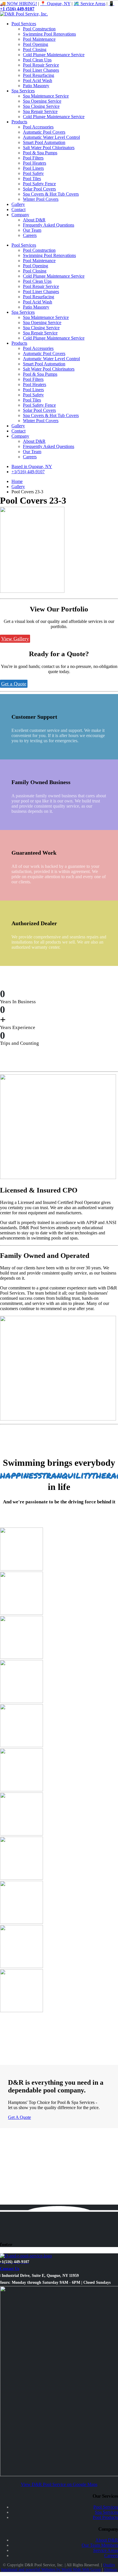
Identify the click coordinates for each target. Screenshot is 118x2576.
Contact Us (10, 2269)
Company (20, 215)
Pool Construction (39, 29)
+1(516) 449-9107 (28, 472)
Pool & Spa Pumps (40, 153)
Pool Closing (35, 49)
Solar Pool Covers (39, 189)
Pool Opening (36, 44)
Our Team (32, 230)
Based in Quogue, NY (32, 466)
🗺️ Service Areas (90, 4)
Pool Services (24, 24)
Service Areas (106, 2550)
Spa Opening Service (42, 101)
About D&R (34, 220)
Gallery (18, 204)
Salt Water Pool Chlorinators (49, 148)
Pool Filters (33, 158)
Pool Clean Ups (37, 60)
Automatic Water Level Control (51, 137)
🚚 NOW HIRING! (18, 4)
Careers (30, 235)
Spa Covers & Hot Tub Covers (51, 194)
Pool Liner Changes (41, 70)
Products (19, 122)
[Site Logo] (24, 14)
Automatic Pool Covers (44, 132)
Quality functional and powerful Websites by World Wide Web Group (58, 2567)
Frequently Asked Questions (49, 225)
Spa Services (23, 91)
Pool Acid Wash (38, 80)
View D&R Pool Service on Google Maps (59, 2484)
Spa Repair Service (40, 111)
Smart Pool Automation (44, 142)
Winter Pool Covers (41, 199)
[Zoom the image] (59, 1550)
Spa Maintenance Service (46, 96)
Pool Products (105, 2517)
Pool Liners (33, 168)
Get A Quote (19, 2117)
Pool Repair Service (41, 65)
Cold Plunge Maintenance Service (54, 55)
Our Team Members (100, 2545)
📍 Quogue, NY (55, 4)
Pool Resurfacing (39, 75)
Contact (18, 210)
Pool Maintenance (39, 39)
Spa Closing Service (41, 106)
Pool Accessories (38, 127)
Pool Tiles (32, 179)
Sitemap (111, 2570)
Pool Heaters (35, 163)
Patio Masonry (36, 86)
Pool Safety (33, 173)
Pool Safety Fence (39, 184)
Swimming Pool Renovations (49, 34)
